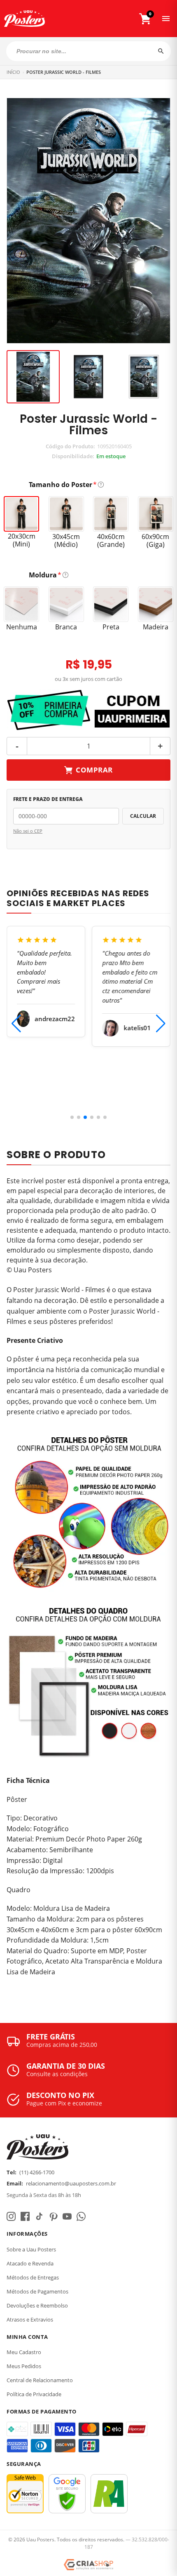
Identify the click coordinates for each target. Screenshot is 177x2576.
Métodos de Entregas (33, 2277)
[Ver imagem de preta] (89, 377)
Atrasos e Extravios (30, 2319)
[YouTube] (67, 2216)
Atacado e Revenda (30, 2263)
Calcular (143, 816)
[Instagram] (11, 2216)
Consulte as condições (57, 2074)
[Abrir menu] (166, 19)
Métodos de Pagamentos (37, 2291)
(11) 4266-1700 (37, 2172)
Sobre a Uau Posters (31, 2249)
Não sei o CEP (28, 831)
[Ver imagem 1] (33, 377)
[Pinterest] (53, 2216)
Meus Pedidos (24, 2366)
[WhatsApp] (81, 2216)
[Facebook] (25, 2216)
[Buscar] (161, 51)
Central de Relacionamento (40, 2380)
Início (13, 72)
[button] (72, 1117)
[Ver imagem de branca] (144, 377)
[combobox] (88, 51)
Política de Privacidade (34, 2394)
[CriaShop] (88, 2565)
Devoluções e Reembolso (37, 2305)
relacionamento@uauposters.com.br (71, 2183)
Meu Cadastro (24, 2352)
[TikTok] (39, 2216)
